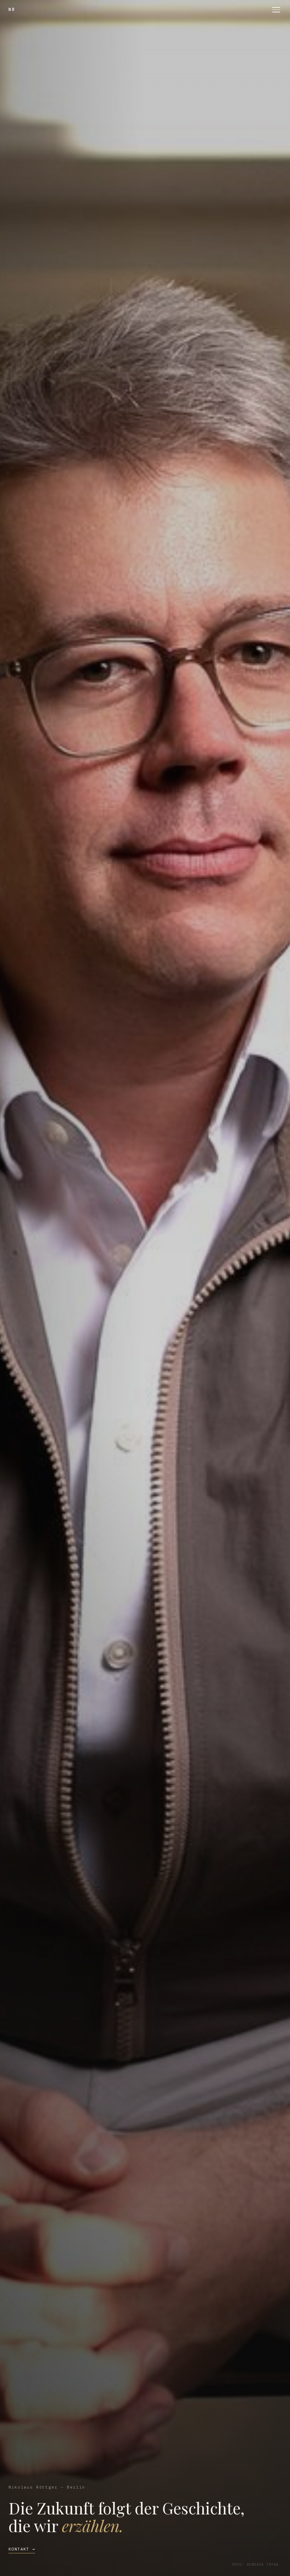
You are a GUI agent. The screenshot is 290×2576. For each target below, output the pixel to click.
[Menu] (276, 10)
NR (12, 9)
